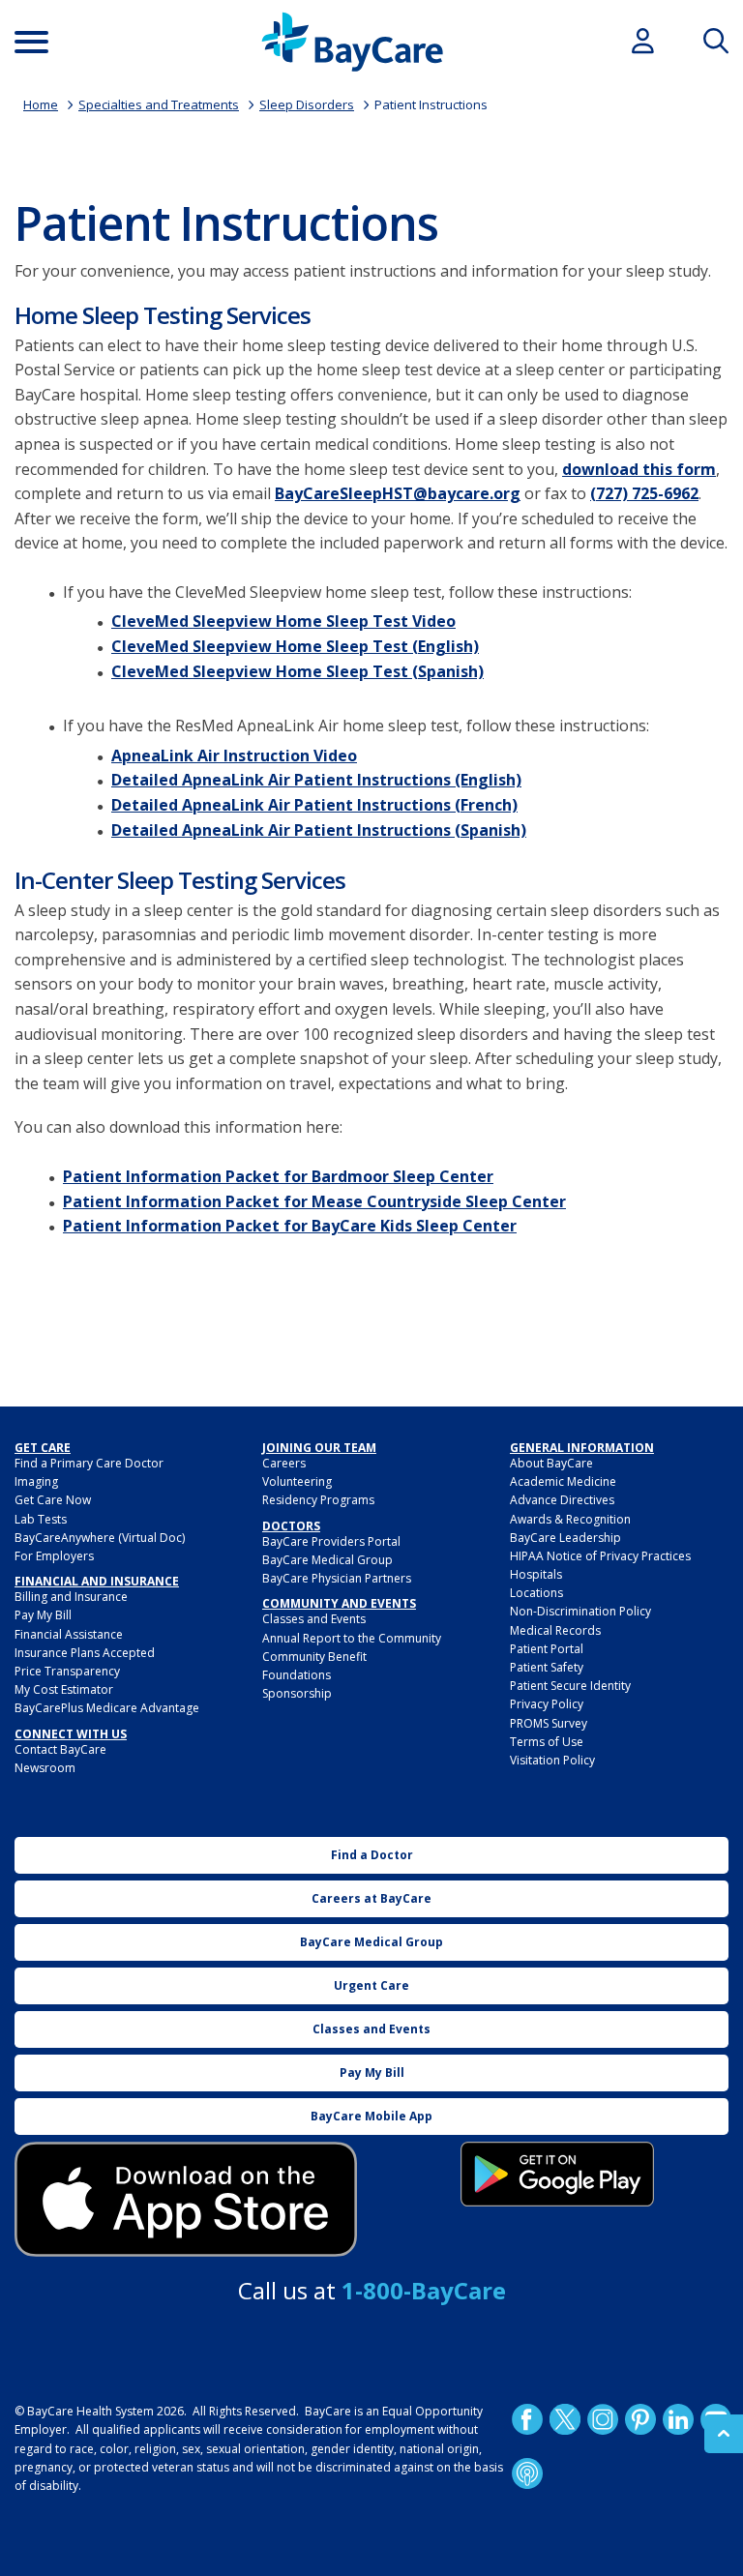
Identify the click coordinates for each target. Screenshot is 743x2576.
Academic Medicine (563, 1481)
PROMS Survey (549, 1723)
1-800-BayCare (424, 2290)
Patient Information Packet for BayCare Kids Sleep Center (290, 1226)
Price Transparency (67, 1671)
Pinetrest (640, 2419)
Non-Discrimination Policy (580, 1611)
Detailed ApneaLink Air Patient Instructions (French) (314, 805)
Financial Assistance (69, 1634)
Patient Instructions (431, 104)
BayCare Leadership (565, 1538)
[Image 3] (186, 2199)
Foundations (297, 1675)
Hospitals (536, 1574)
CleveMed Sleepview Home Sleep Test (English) (295, 646)
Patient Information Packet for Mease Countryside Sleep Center (314, 1201)
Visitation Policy (552, 1760)
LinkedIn (678, 2419)
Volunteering (297, 1481)
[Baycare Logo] (352, 42)
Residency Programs (318, 1500)
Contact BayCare (60, 1749)
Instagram (603, 2419)
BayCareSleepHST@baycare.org (398, 493)
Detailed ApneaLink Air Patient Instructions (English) (316, 780)
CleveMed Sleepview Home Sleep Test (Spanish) (297, 671)
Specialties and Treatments (159, 104)
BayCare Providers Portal (331, 1541)
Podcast (527, 2473)
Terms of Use (547, 1742)
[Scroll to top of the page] (724, 2434)
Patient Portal (547, 1649)
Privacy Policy (547, 1704)
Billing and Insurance (71, 1597)
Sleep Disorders (307, 104)
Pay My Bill (43, 1615)
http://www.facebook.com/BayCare (527, 2419)
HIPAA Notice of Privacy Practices (600, 1556)
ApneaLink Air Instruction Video (234, 755)
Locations (536, 1593)
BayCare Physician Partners (337, 1578)
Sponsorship (297, 1693)
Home (41, 104)
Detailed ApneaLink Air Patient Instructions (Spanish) (319, 830)
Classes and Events (314, 1619)
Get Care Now (53, 1500)
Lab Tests (41, 1519)
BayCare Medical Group (327, 1560)
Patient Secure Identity (570, 1686)
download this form (639, 469)
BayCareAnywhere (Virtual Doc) (100, 1538)
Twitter (565, 2419)
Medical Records (555, 1630)
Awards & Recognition (570, 1519)
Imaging (36, 1481)
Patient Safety (547, 1667)
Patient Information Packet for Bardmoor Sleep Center (278, 1176)
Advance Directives (562, 1500)
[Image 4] (557, 2174)
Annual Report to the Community (352, 1638)
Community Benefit (314, 1657)
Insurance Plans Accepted (85, 1653)
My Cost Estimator (64, 1689)
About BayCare (551, 1463)
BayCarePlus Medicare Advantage (107, 1708)
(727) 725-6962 (644, 493)
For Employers (54, 1556)
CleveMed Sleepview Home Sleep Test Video (283, 621)
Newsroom (45, 1768)
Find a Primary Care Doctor (89, 1463)
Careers (284, 1463)
